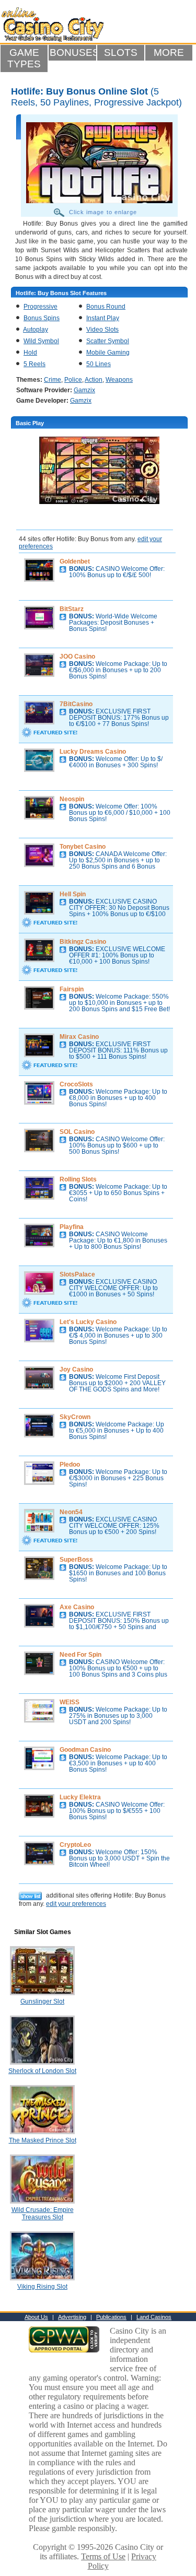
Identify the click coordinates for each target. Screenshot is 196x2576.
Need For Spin (80, 1655)
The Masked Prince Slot (43, 2140)
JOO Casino (77, 657)
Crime (53, 380)
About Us (36, 2317)
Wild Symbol (41, 341)
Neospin (72, 799)
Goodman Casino (85, 1750)
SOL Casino (77, 1132)
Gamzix (84, 390)
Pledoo (70, 1465)
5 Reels (34, 364)
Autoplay (36, 330)
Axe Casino (77, 1607)
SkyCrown (75, 1417)
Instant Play (103, 318)
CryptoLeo (75, 1845)
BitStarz (72, 609)
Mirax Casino (79, 1037)
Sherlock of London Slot (42, 2071)
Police (73, 380)
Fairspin (72, 989)
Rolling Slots (78, 1179)
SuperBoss (76, 1560)
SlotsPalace (77, 1274)
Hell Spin (73, 894)
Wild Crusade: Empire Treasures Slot (43, 2214)
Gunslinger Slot (42, 2001)
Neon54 (71, 1512)
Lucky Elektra (80, 1797)
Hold (30, 353)
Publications (111, 2317)
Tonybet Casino (83, 847)
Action (94, 380)
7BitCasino (76, 704)
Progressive (41, 307)
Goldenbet (75, 561)
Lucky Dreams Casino (93, 752)
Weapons (119, 380)
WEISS (70, 1702)
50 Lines (99, 364)
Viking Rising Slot (42, 2287)
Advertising (72, 2317)
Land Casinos (154, 2317)
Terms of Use (103, 2556)
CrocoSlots (76, 1084)
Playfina (72, 1227)
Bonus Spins (42, 318)
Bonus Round (106, 307)
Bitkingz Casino (83, 942)
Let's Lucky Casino (88, 1322)
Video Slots (102, 330)
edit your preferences (76, 1904)
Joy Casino (76, 1369)
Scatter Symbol (108, 341)
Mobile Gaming (108, 353)
